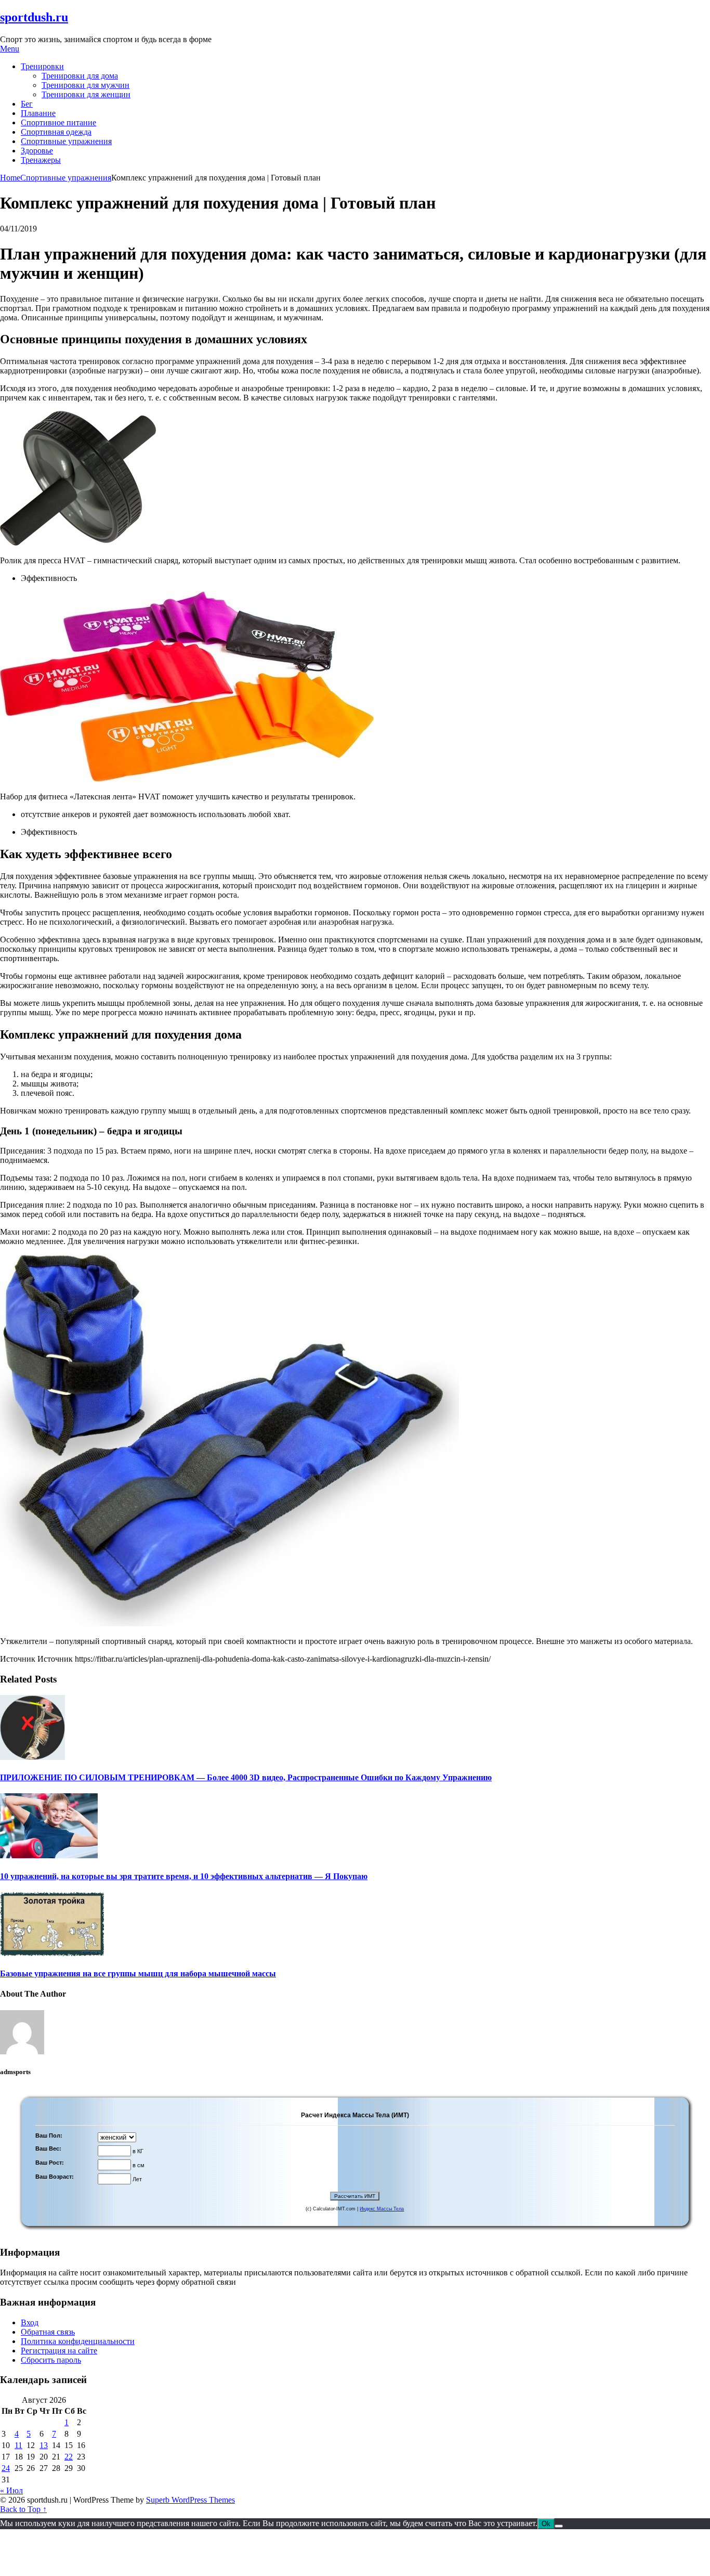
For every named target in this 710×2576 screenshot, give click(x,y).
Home (10, 178)
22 (69, 2457)
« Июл (11, 2490)
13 (44, 2445)
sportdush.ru (34, 17)
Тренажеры (41, 160)
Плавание (38, 113)
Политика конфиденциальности (78, 2341)
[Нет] (559, 2526)
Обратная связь (48, 2332)
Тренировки (42, 66)
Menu (10, 49)
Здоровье (37, 151)
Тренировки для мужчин (86, 85)
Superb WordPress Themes (190, 2500)
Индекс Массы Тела (382, 2209)
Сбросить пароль (51, 2360)
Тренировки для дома (80, 76)
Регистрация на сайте (59, 2351)
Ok (546, 2524)
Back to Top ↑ (23, 2509)
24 (6, 2468)
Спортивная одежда (56, 132)
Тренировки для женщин (86, 94)
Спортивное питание (58, 122)
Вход (30, 2322)
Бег (27, 104)
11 (18, 2445)
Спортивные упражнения (66, 141)
